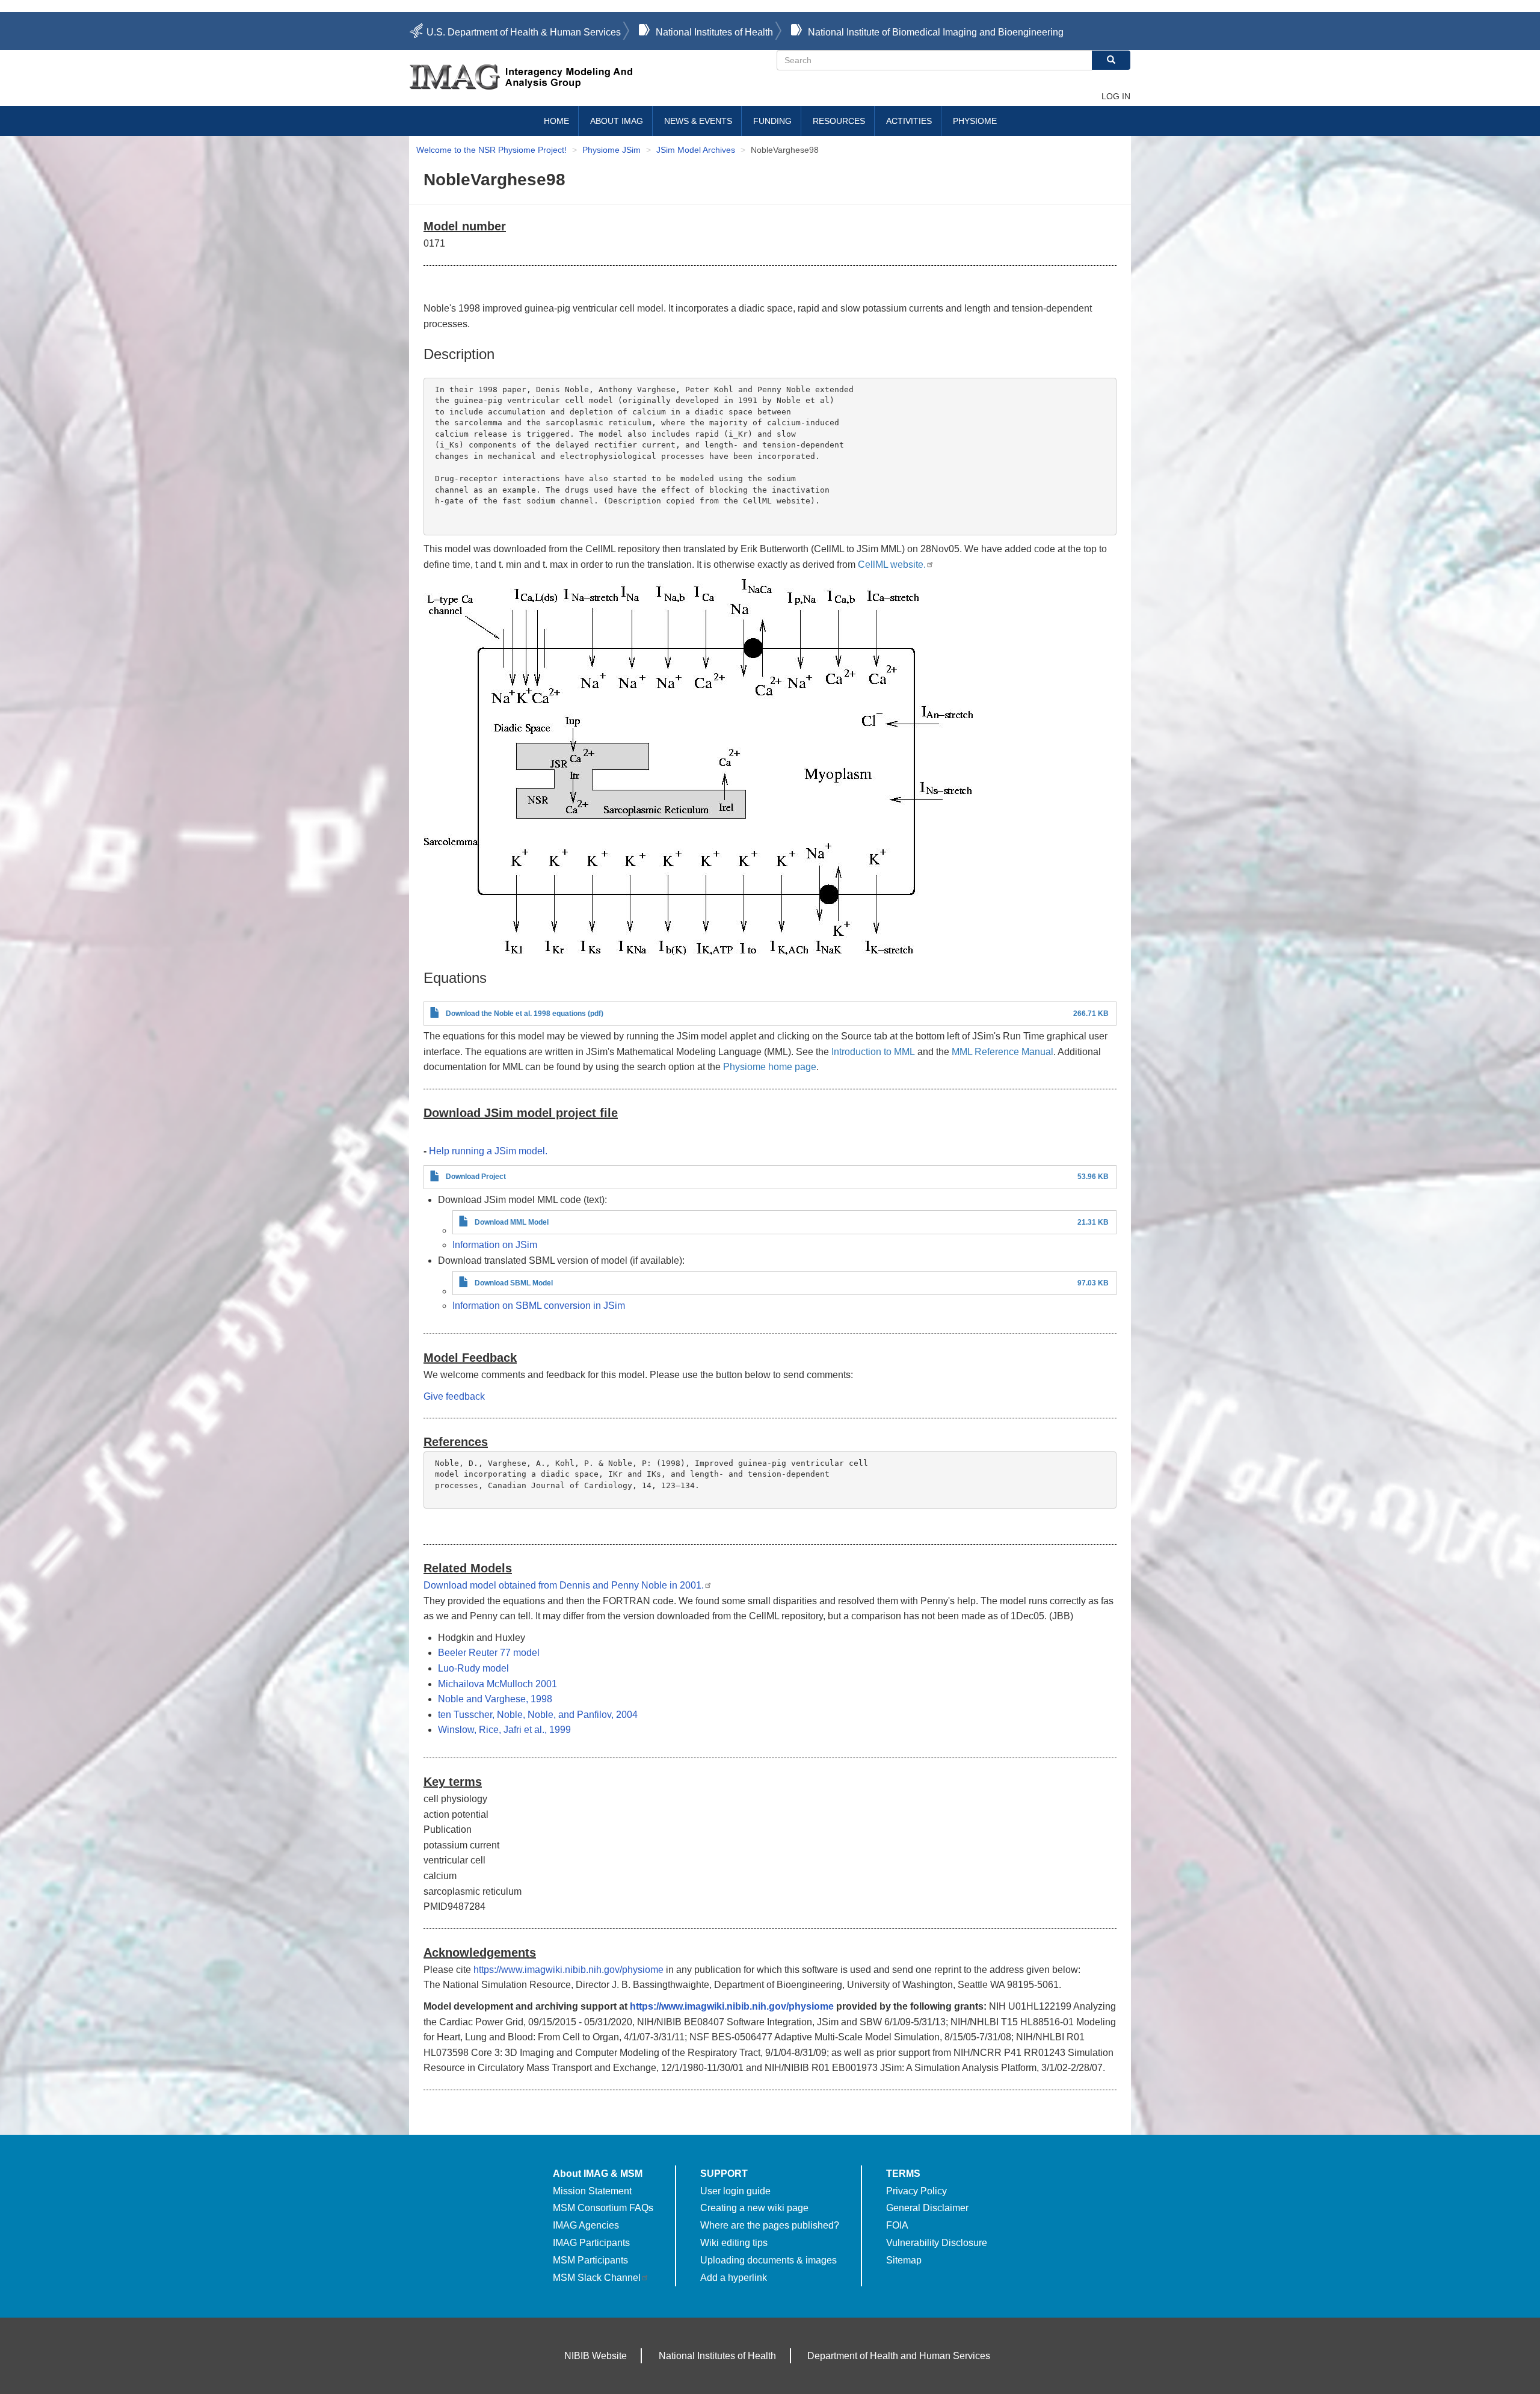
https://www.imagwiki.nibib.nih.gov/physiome (568, 1970)
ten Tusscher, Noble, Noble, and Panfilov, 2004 (538, 1715)
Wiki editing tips (734, 2243)
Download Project (476, 1177)
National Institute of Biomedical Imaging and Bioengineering (936, 32)
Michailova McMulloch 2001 (497, 1684)
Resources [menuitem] (839, 121)
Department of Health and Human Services (899, 2356)
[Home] (593, 77)
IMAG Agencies (586, 2225)
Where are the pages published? (770, 2225)
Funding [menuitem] (772, 121)
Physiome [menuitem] (975, 121)
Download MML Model (512, 1222)
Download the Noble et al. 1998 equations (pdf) (525, 1014)
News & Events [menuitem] (698, 121)
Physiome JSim (611, 150)
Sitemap (904, 2260)
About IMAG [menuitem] (617, 121)
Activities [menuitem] (909, 121)
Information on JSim (495, 1245)
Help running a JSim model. (488, 1151)
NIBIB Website (596, 2356)
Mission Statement (592, 2191)
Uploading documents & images (768, 2260)
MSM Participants (590, 2260)
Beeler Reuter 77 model (489, 1653)
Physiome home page (770, 1067)
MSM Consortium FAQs (603, 2208)
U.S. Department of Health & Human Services (524, 32)
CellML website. (892, 565)
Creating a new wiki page (754, 2208)
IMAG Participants (591, 2243)
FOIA (897, 2225)
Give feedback (454, 1396)
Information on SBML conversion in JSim (539, 1306)
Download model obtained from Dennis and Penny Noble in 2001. (564, 1585)
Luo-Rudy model (473, 1668)
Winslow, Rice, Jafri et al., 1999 (504, 1730)
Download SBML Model (514, 1283)
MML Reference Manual (1003, 1052)
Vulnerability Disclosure (937, 2243)
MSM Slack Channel (597, 2278)
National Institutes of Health (714, 32)
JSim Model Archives (696, 150)
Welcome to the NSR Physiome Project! (491, 150)
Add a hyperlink (734, 2278)
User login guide (735, 2191)
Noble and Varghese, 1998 (495, 1699)
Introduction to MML (873, 1052)
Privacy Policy (916, 2191)
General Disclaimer (927, 2208)
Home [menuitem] (556, 121)
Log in (1116, 96)
